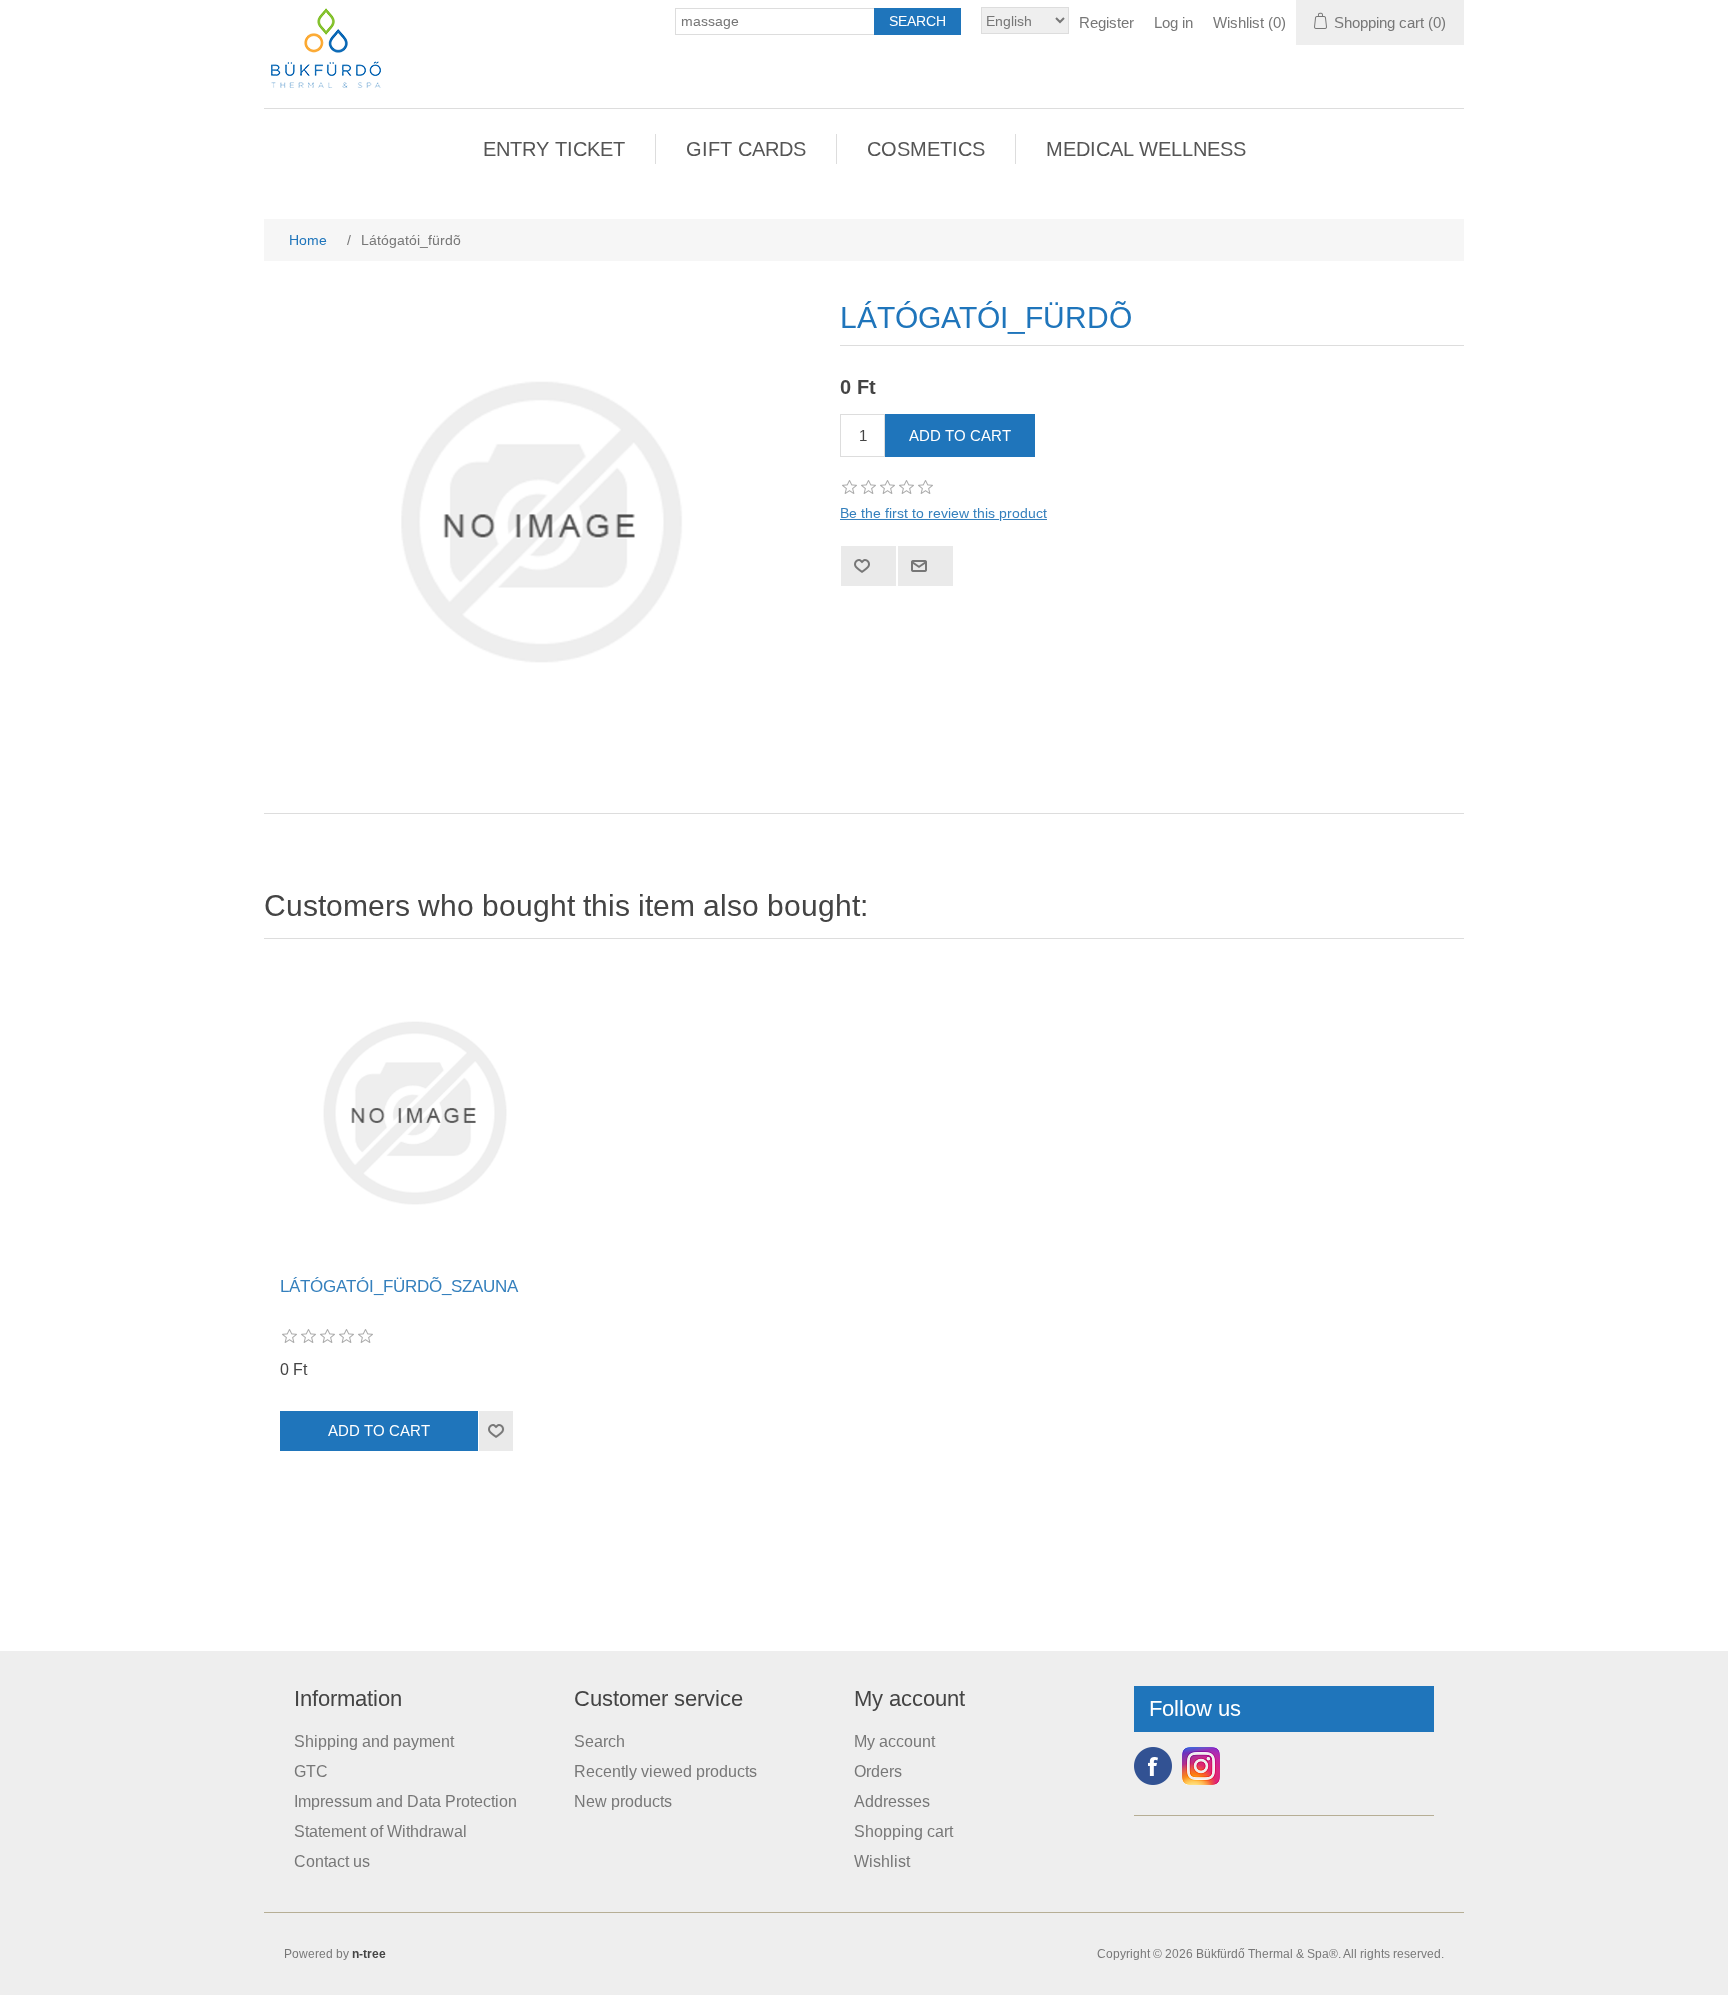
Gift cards (746, 149)
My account (894, 1741)
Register (1106, 22)
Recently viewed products (665, 1771)
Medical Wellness (1146, 149)
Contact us (332, 1861)
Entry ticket (554, 149)
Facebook (1153, 1766)
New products (623, 1801)
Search (599, 1741)
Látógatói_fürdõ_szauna (399, 1286)
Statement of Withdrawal (380, 1831)
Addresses (892, 1801)
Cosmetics (926, 149)
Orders (878, 1771)
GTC (311, 1771)
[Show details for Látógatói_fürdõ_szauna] (414, 1113)
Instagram (1201, 1766)
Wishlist (882, 1861)
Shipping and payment (374, 1741)
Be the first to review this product (943, 513)
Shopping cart (903, 1831)
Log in (1173, 22)
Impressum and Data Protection (405, 1801)
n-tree (369, 1954)
